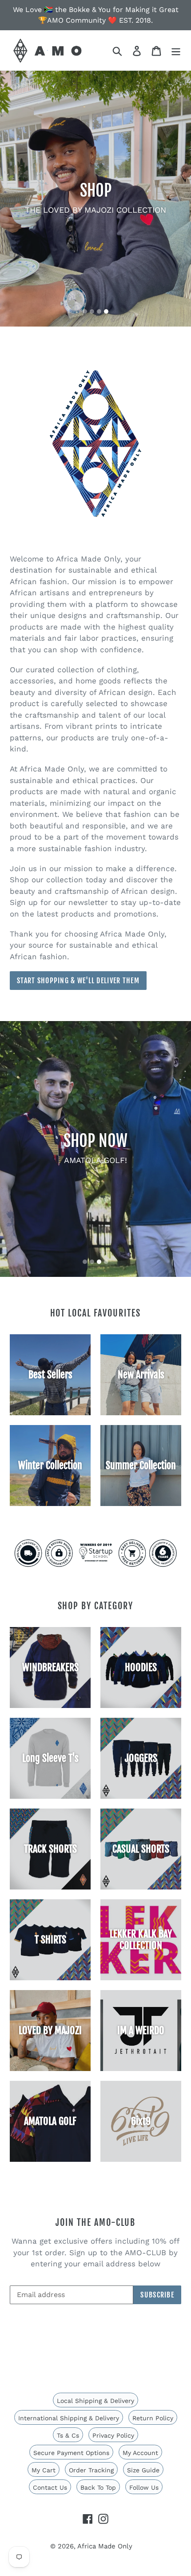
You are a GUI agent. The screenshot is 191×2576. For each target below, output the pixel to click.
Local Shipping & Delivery (95, 2401)
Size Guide (143, 2470)
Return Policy (153, 2418)
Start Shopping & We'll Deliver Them (78, 981)
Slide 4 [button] (106, 311)
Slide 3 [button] (99, 311)
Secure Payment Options (71, 2453)
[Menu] (176, 50)
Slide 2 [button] (92, 311)
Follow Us (144, 2487)
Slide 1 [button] (85, 311)
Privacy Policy (113, 2435)
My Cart (44, 2470)
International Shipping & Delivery (69, 2418)
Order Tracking (91, 2470)
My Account (140, 2453)
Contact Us (50, 2487)
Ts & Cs (68, 2435)
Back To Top (98, 2487)
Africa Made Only (105, 2546)
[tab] (85, 311)
